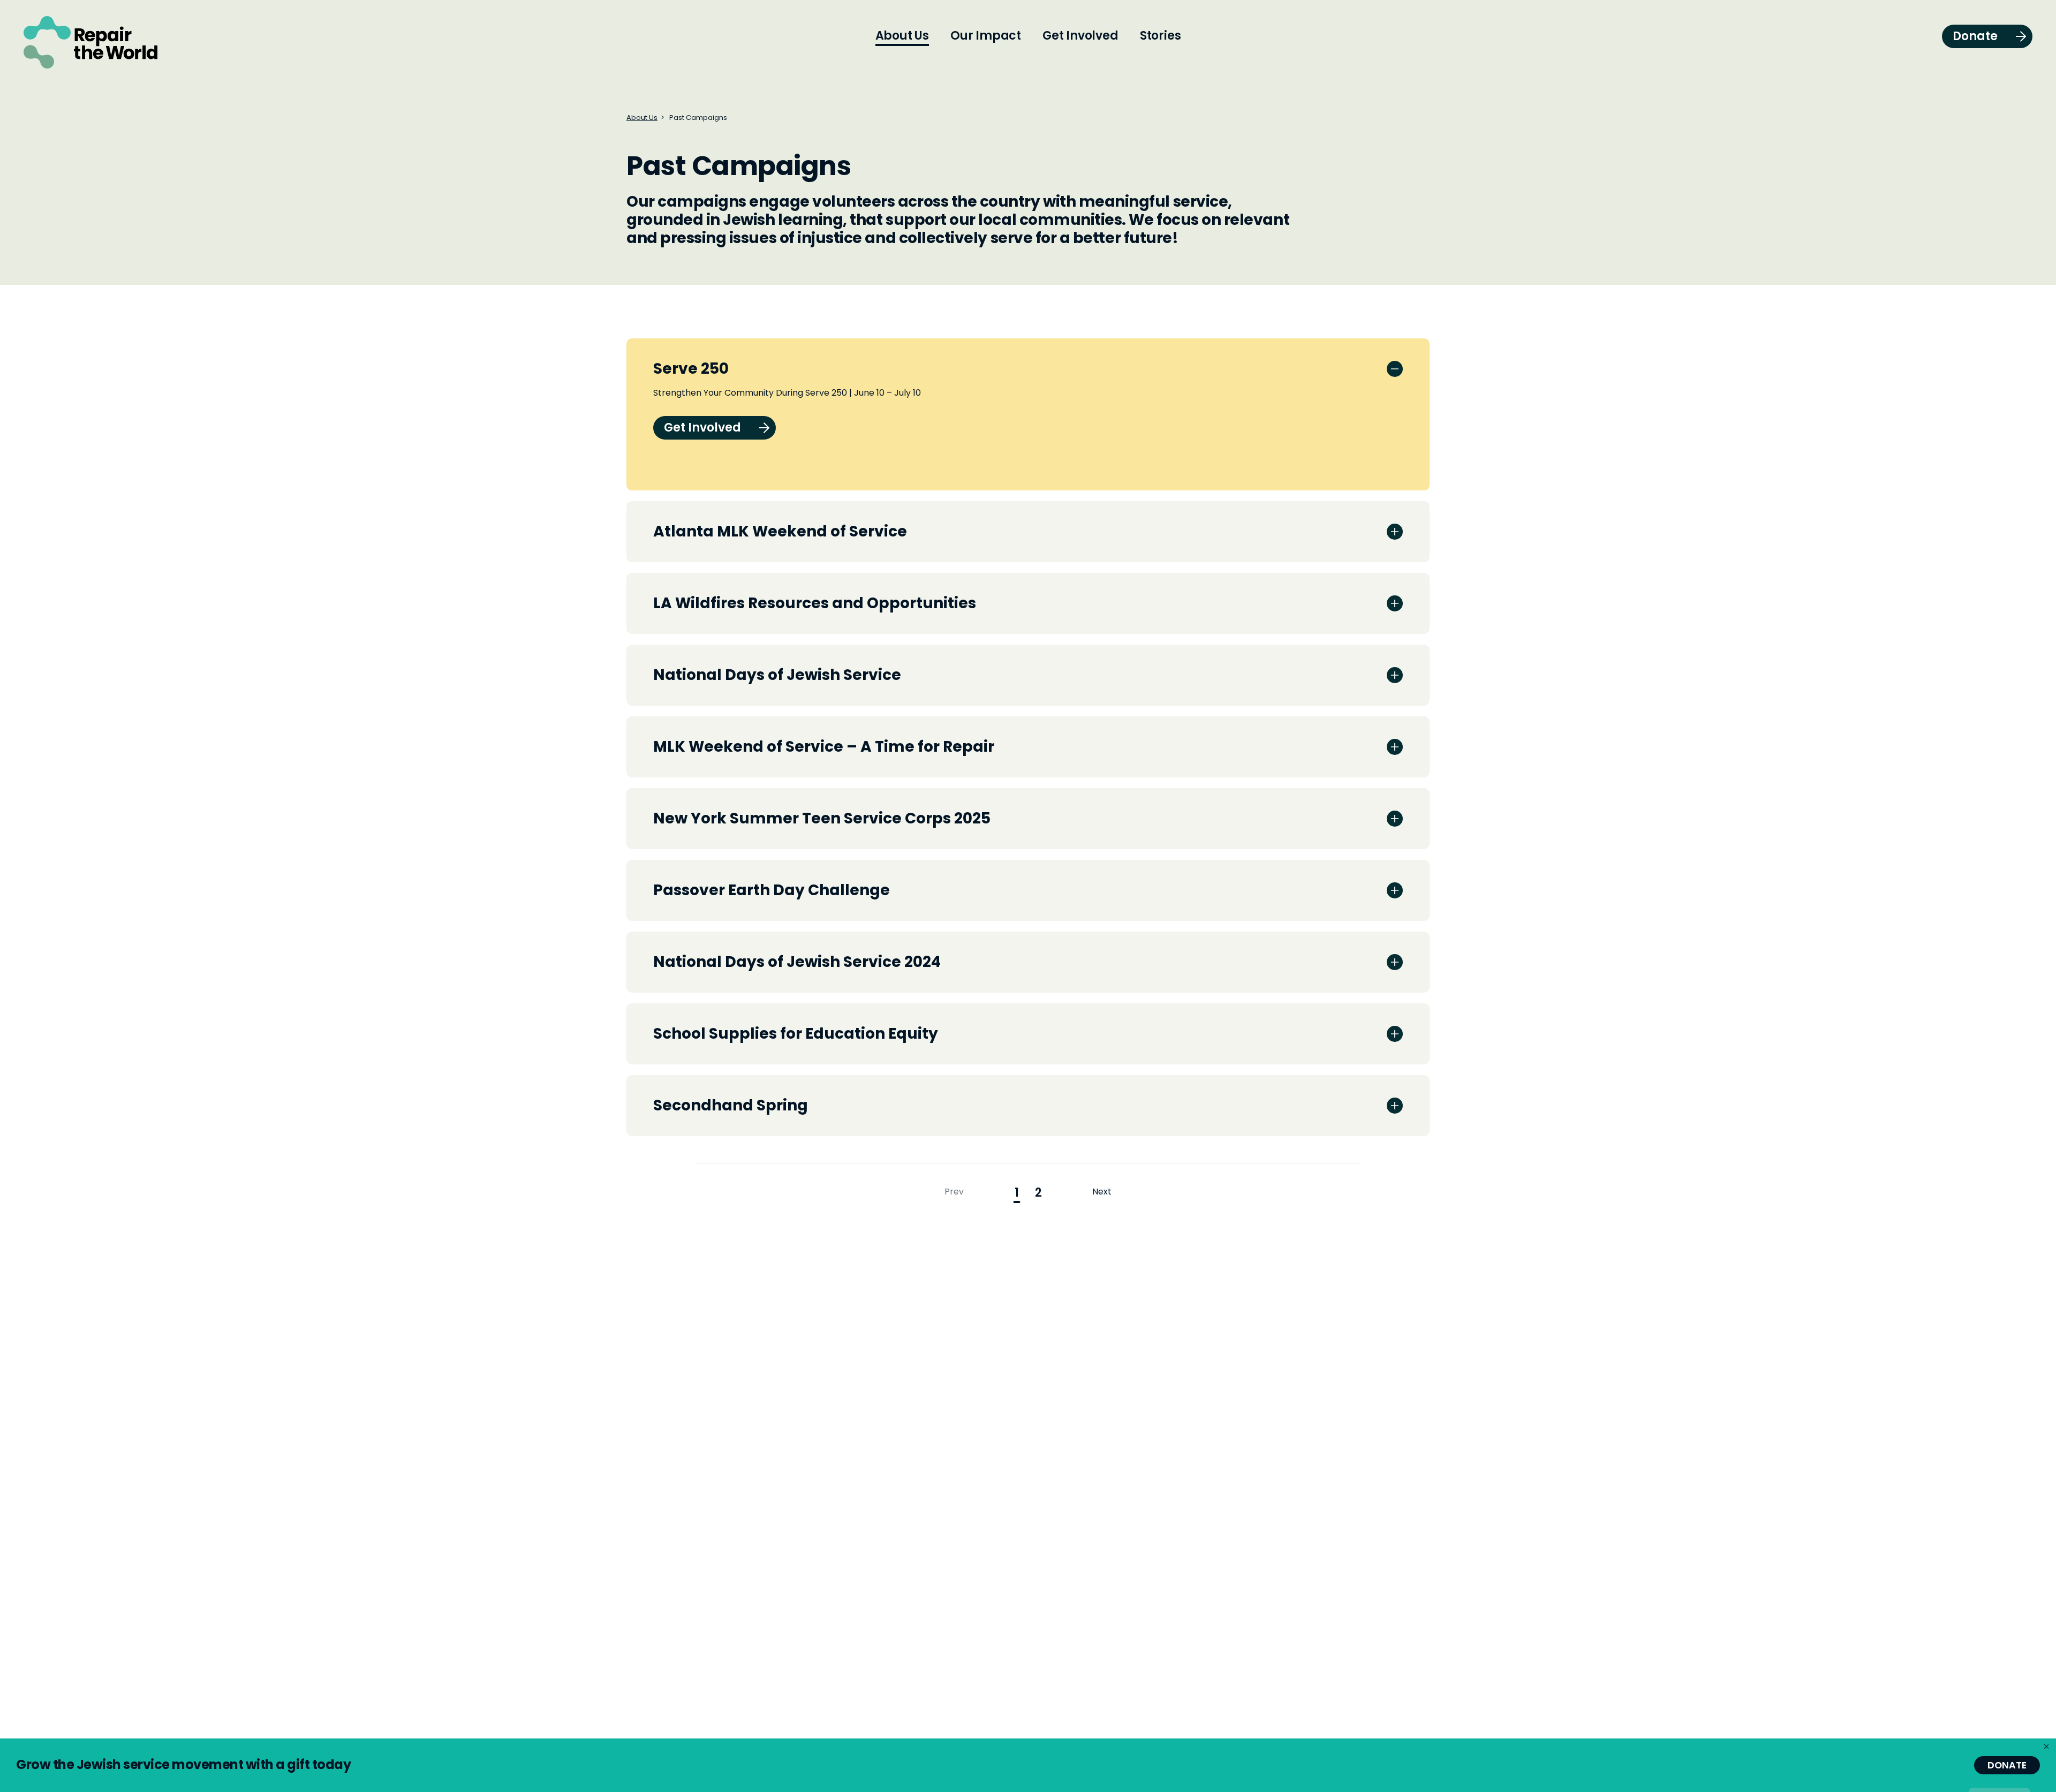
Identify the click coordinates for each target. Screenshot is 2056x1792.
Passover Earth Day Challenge (772, 890)
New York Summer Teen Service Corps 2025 (822, 818)
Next (1102, 1192)
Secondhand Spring (731, 1105)
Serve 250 (691, 369)
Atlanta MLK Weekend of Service (780, 531)
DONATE (2007, 1765)
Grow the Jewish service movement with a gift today (183, 1764)
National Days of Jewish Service (777, 675)
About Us (642, 118)
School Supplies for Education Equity (796, 1034)
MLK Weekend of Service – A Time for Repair (824, 747)
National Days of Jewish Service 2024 (797, 962)
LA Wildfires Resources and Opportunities (815, 603)
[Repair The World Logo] (90, 42)
